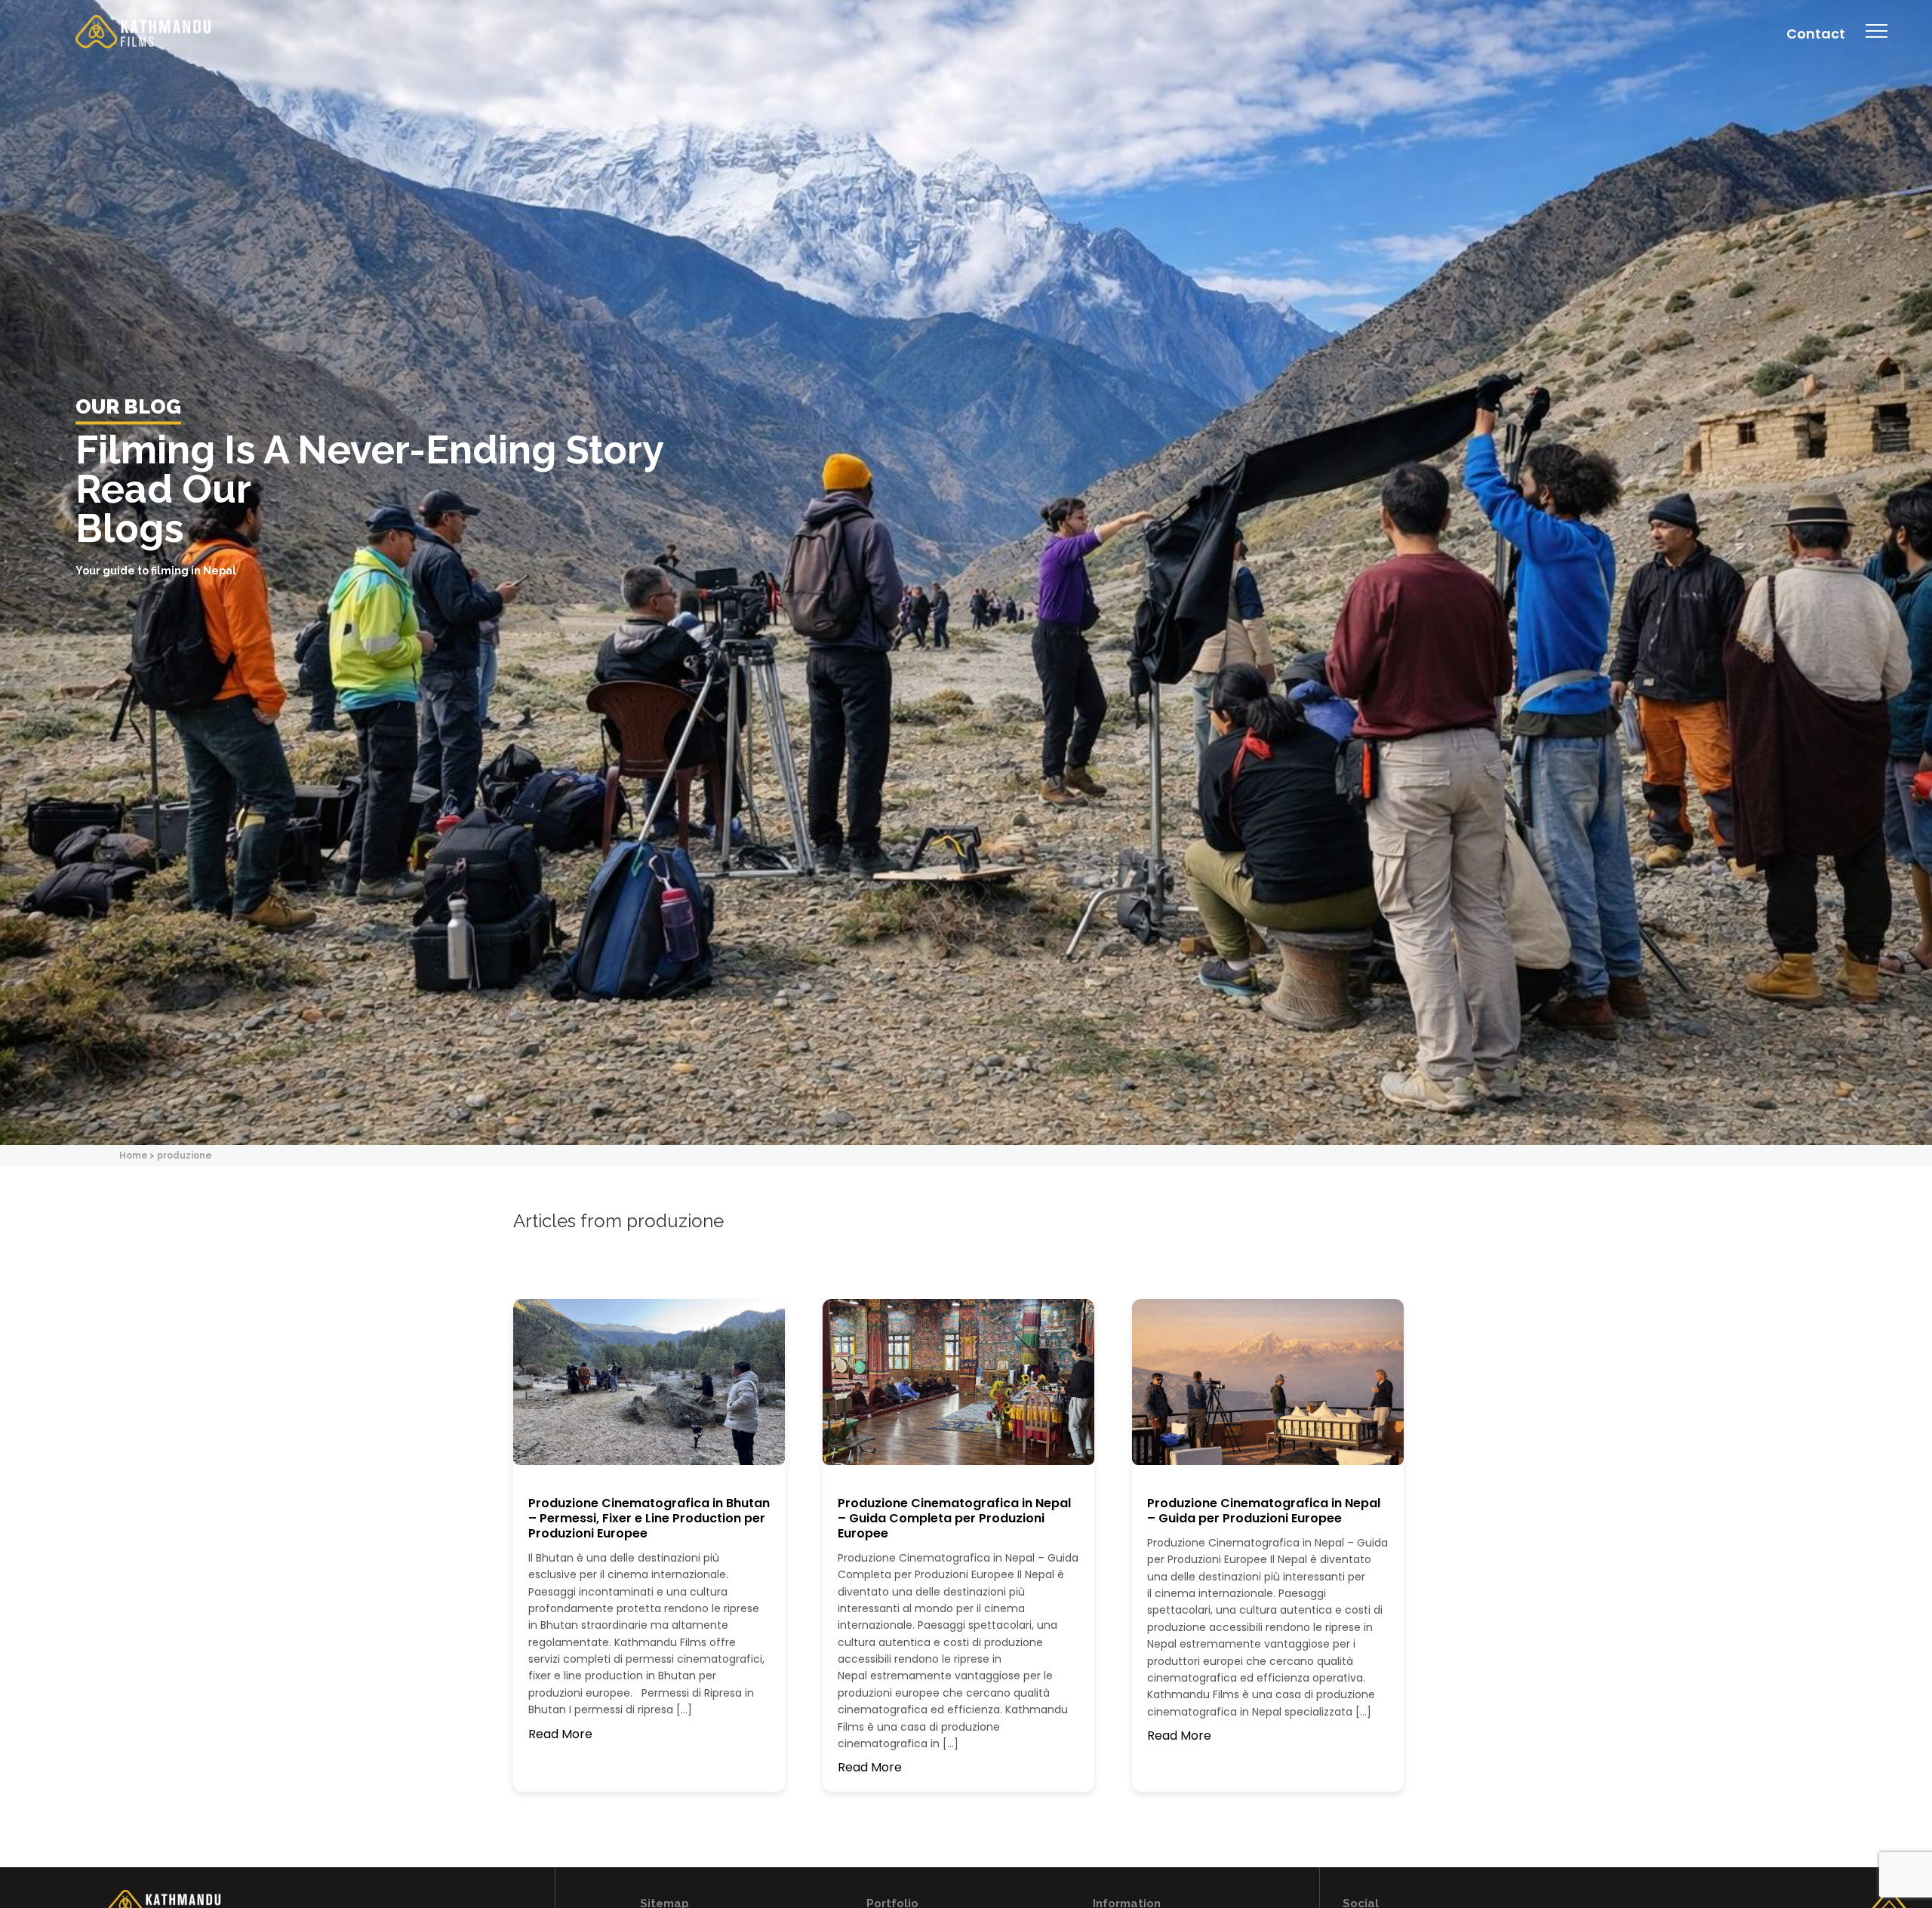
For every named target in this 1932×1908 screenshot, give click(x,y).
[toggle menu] (1877, 42)
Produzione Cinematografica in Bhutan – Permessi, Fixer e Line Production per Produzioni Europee (649, 1518)
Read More (560, 1734)
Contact (1816, 34)
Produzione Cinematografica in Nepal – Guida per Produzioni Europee (1264, 1511)
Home (133, 1155)
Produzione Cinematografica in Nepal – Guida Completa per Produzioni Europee (954, 1518)
